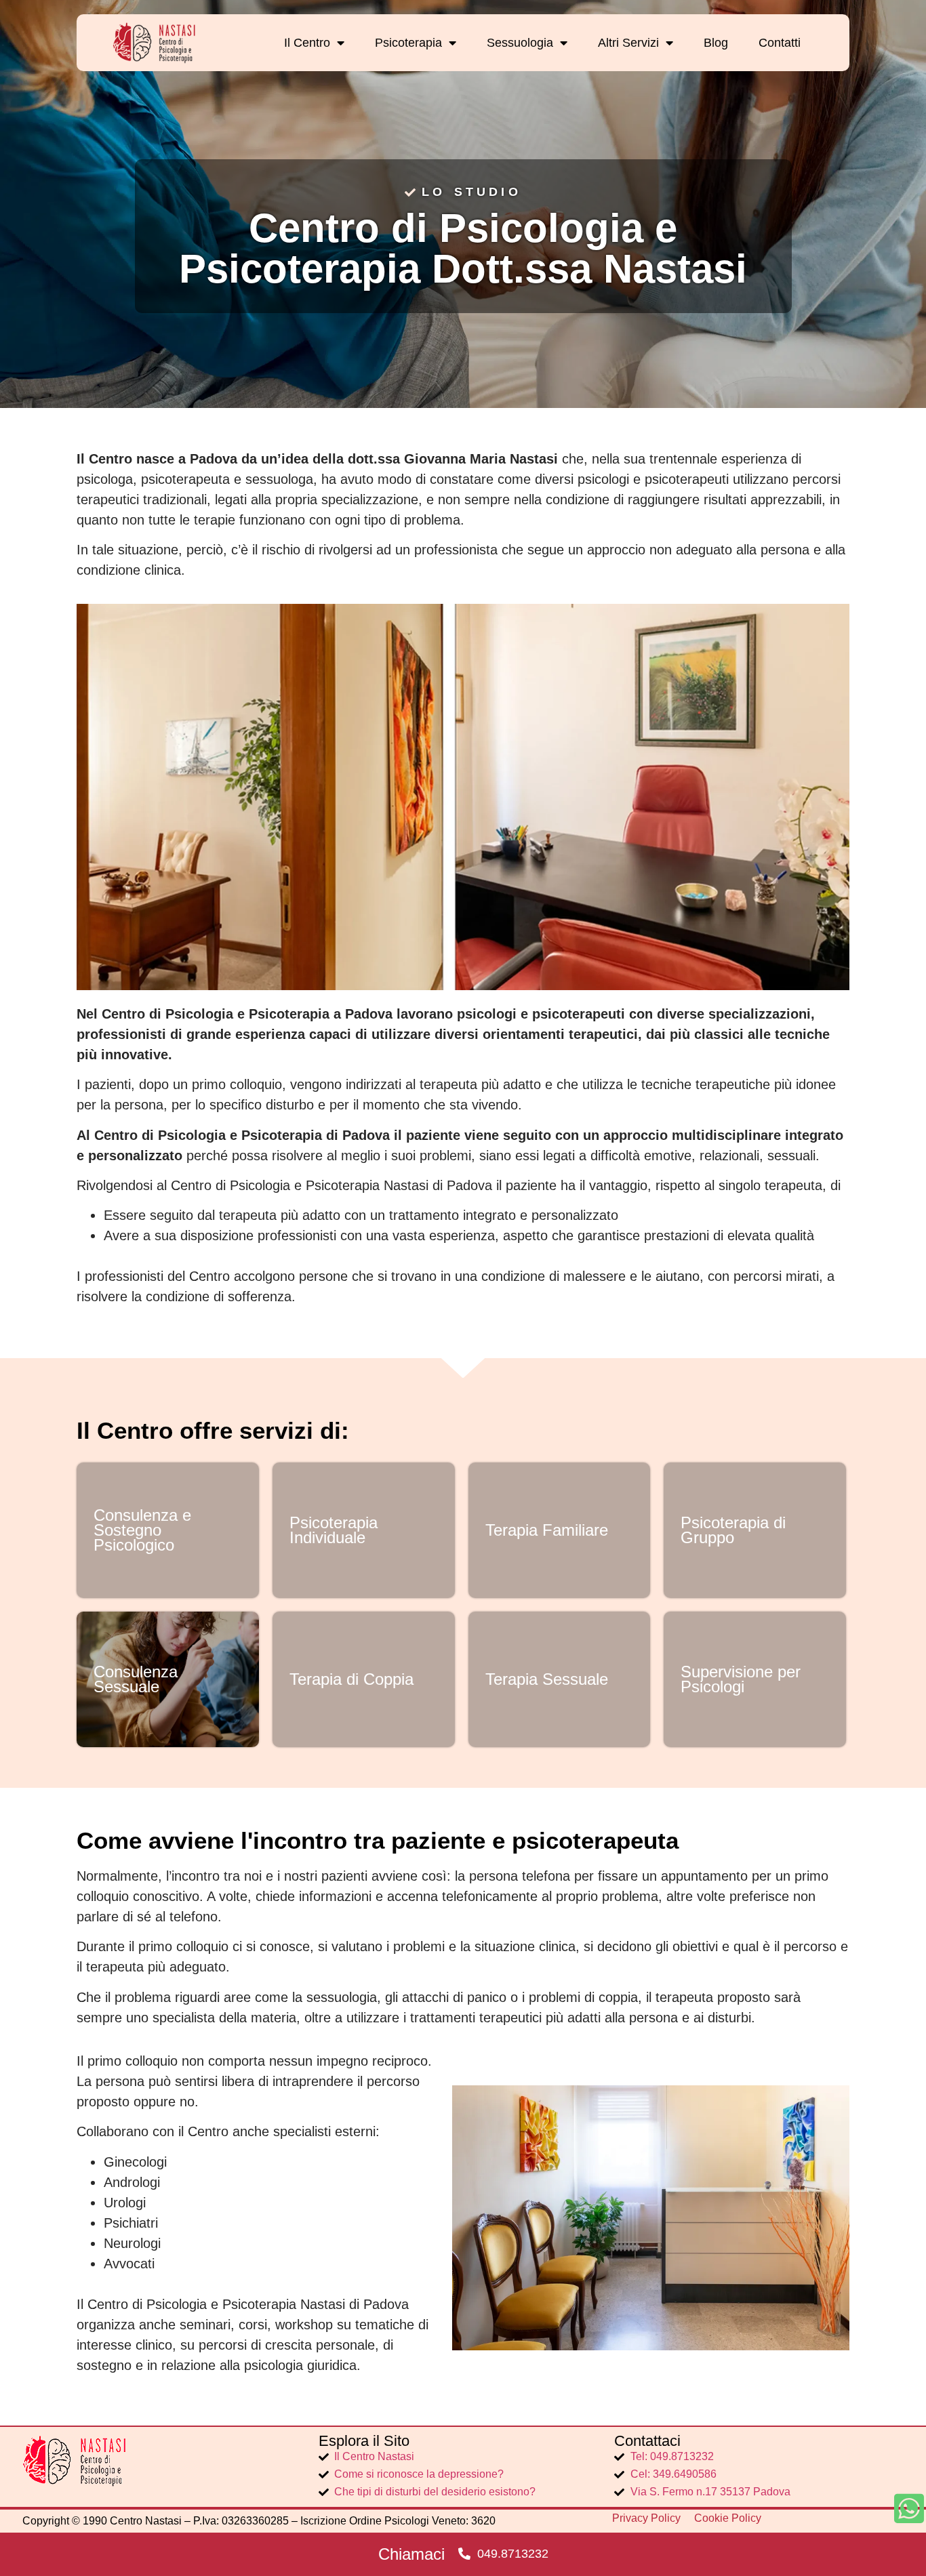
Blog (716, 43)
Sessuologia (520, 43)
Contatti (780, 43)
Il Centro (307, 43)
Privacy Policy (646, 2518)
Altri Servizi (628, 43)
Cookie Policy (728, 2518)
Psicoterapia (408, 43)
